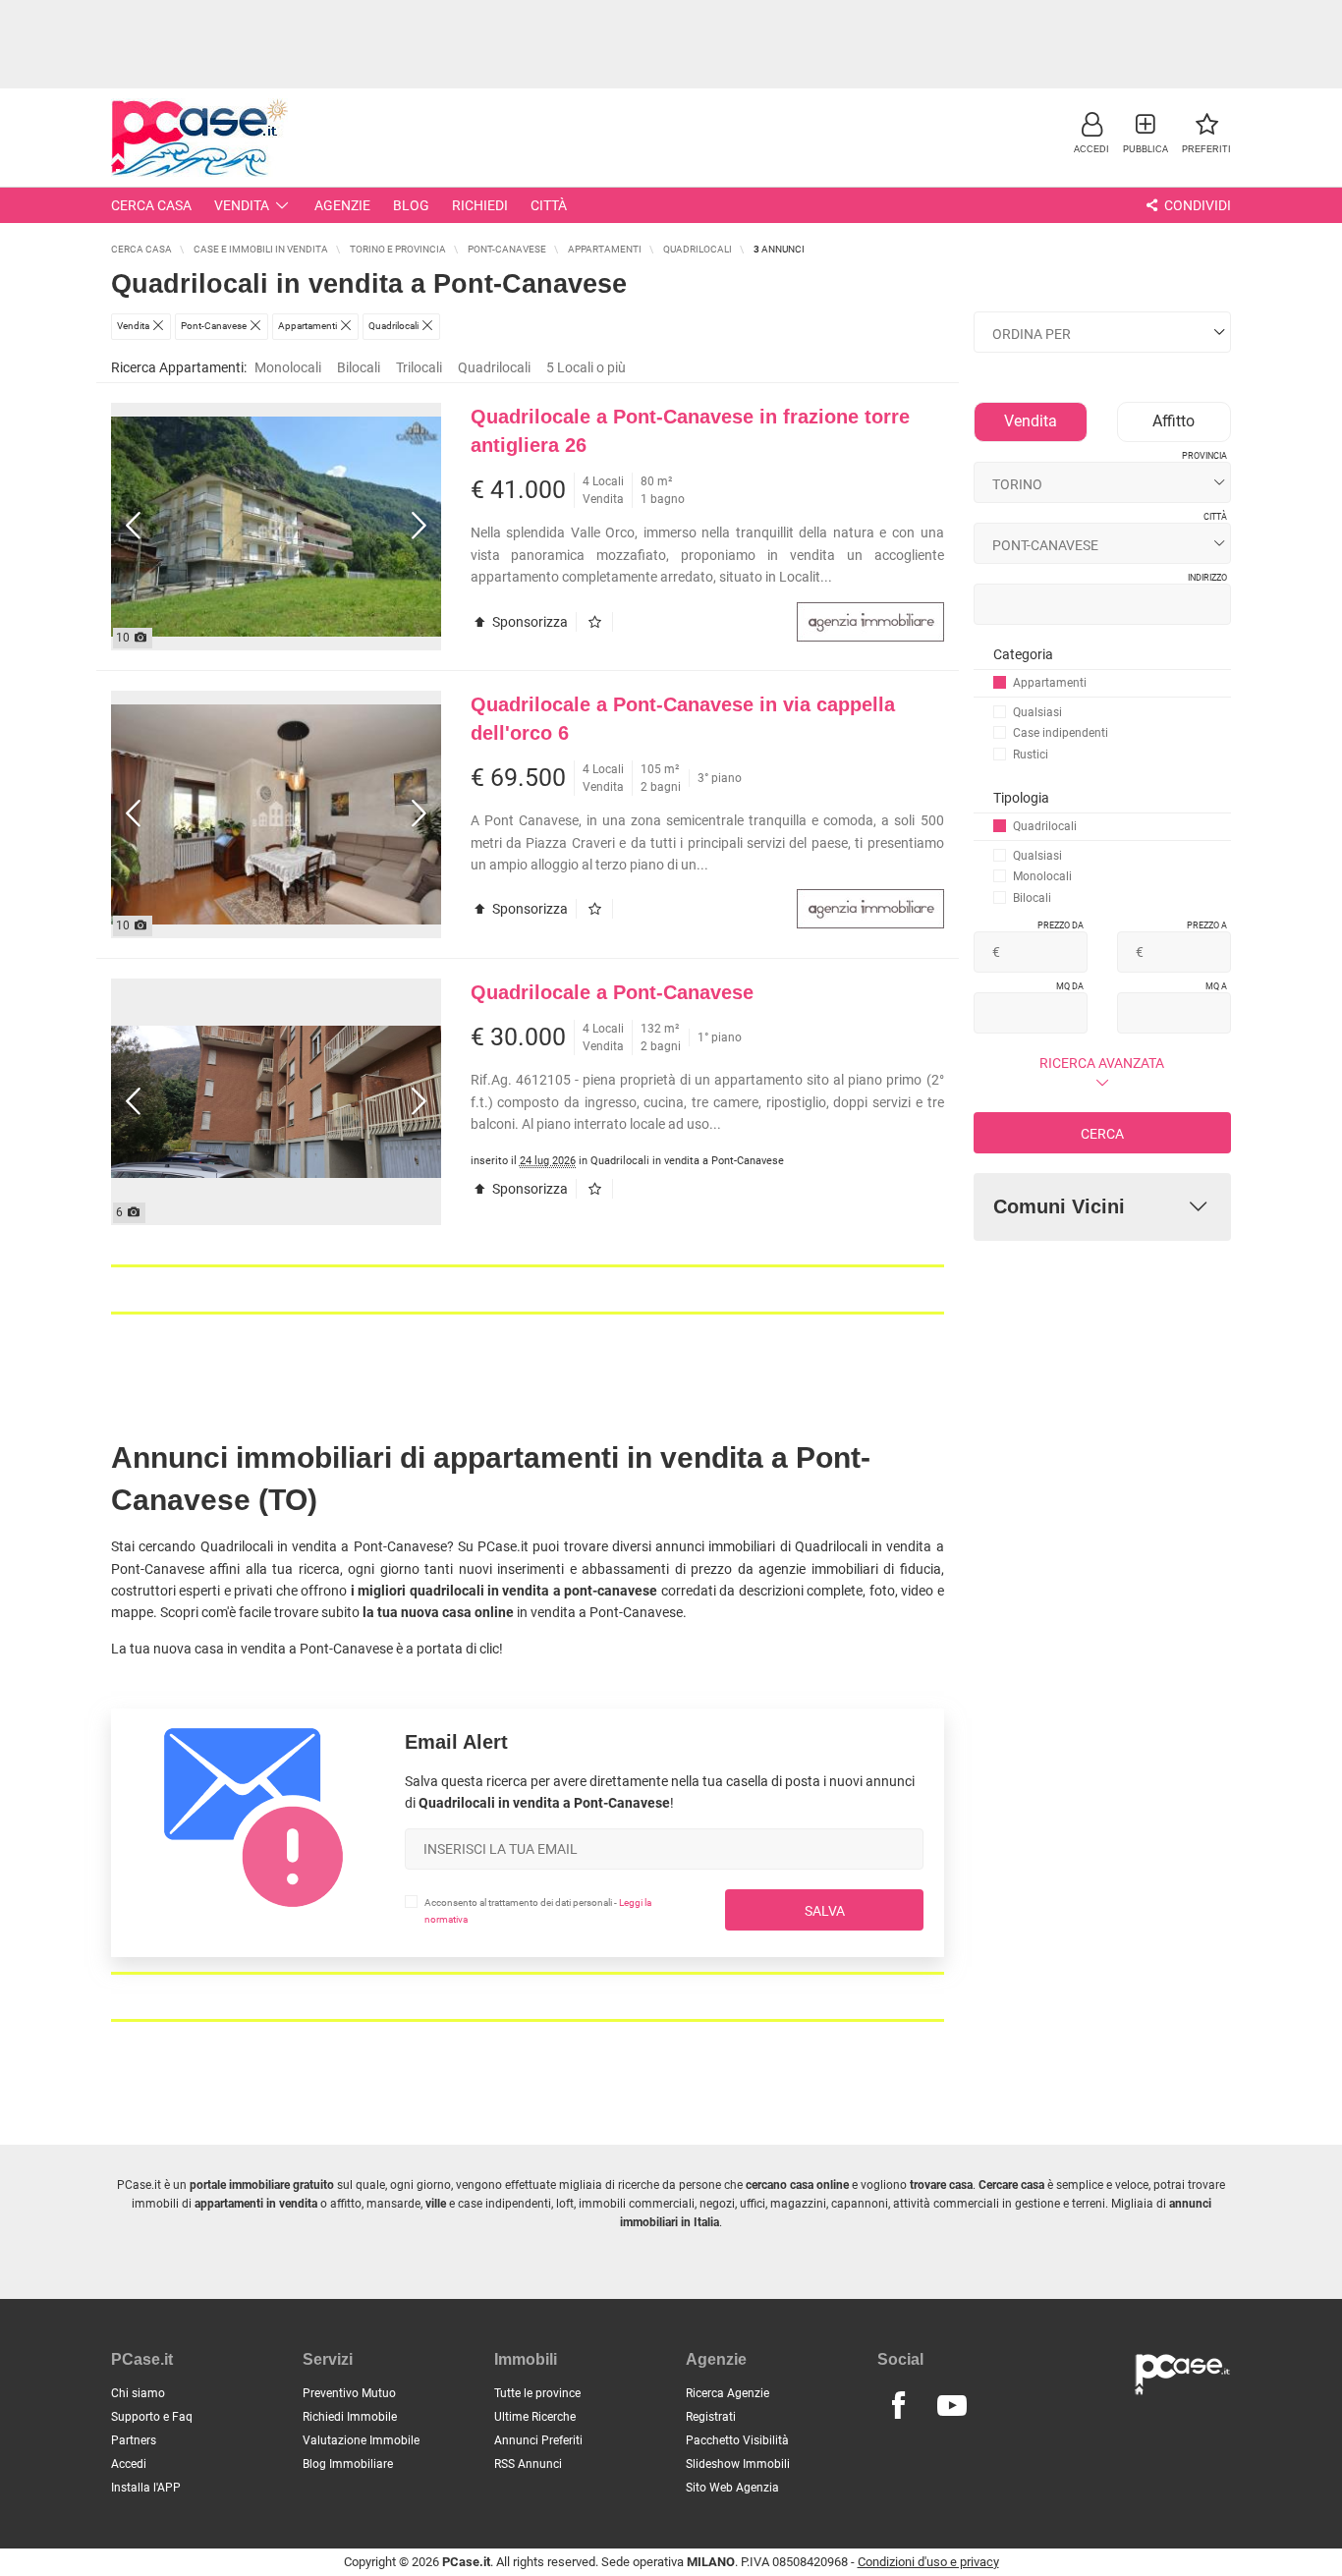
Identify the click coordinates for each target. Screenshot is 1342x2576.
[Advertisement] (671, 44)
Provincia (1204, 456)
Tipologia (1021, 798)
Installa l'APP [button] (146, 2488)
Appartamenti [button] (1050, 683)
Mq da (1070, 986)
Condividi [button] (1196, 205)
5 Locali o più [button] (586, 367)
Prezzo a (1207, 925)
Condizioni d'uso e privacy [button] (928, 2562)
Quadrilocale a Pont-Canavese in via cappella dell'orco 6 (683, 719)
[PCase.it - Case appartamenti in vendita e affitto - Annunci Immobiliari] (199, 135)
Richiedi (480, 205)
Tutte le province (537, 2393)
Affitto (1174, 421)
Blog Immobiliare (348, 2464)
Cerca (1102, 1134)
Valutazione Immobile (361, 2440)
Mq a (1216, 986)
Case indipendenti (1061, 733)
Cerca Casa (151, 205)
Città (549, 205)
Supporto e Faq (152, 2417)
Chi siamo (138, 2393)
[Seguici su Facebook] (898, 2406)
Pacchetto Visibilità (737, 2440)
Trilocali (419, 367)
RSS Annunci (528, 2464)
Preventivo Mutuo (349, 2393)
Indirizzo (1207, 578)
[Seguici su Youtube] (952, 2406)
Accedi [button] (129, 2464)
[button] (1091, 132)
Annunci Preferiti (538, 2440)
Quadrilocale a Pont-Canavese (612, 992)
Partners (134, 2440)
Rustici (1031, 755)
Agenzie (342, 205)
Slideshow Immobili (738, 2464)
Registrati (711, 2417)
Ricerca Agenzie (727, 2393)
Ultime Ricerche (535, 2417)
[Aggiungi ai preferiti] (599, 622)
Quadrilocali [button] (1045, 826)
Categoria (1023, 654)
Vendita (242, 205)
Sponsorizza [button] (529, 622)
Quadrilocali (494, 367)
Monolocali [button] (288, 367)
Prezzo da (1061, 925)
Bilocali (359, 367)
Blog (411, 205)
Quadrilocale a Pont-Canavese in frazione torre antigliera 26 (690, 431)
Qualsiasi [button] (1037, 712)
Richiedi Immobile (350, 2417)
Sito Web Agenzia (732, 2488)
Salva (825, 1911)
